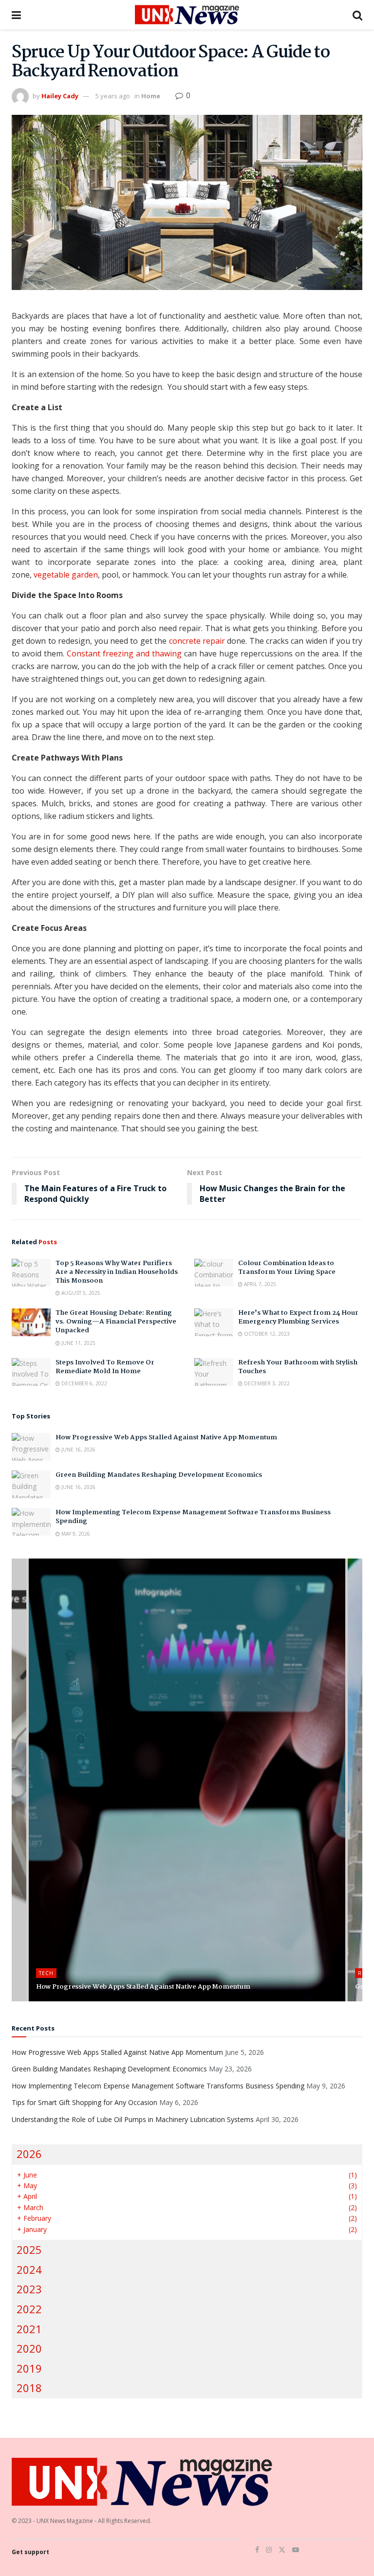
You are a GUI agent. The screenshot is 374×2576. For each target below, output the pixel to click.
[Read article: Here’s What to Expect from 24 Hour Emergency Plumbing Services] (214, 1322)
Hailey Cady (60, 96)
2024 (29, 2270)
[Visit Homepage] (187, 15)
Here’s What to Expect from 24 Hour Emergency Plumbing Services (298, 1317)
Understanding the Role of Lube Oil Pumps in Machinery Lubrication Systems (133, 2119)
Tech (46, 1973)
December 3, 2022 (266, 1383)
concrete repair (197, 641)
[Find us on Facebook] (257, 2550)
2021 (29, 2329)
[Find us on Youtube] (296, 2550)
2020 (29, 2349)
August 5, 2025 (80, 1293)
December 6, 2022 (84, 1383)
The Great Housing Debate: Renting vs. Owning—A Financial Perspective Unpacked (116, 1322)
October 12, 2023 (266, 1334)
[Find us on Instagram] (269, 2550)
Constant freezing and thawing (124, 653)
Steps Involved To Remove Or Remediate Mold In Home (105, 1367)
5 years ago (113, 96)
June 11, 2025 (78, 1343)
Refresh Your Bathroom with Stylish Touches (298, 1367)
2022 (29, 2309)
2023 (29, 2289)
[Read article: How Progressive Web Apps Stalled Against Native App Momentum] (31, 1447)
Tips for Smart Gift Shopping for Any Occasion (84, 2102)
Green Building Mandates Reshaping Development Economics (159, 1475)
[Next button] (355, 1780)
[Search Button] (357, 15)
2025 (29, 2250)
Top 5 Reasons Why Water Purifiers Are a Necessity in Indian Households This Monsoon (117, 1272)
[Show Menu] (16, 15)
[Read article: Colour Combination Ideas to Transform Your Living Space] (214, 1273)
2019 (29, 2368)
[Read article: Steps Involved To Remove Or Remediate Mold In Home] (31, 1372)
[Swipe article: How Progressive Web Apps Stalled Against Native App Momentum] (187, 1780)
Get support (30, 2552)
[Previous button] (19, 1780)
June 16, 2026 (78, 1450)
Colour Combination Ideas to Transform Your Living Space (287, 1268)
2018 (29, 2388)
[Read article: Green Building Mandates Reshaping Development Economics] (31, 1484)
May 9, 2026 (75, 1534)
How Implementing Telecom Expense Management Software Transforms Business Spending (193, 1517)
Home (151, 96)
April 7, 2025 (259, 1284)
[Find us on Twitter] (282, 2550)
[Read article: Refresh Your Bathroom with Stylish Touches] (214, 1372)
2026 (29, 2154)
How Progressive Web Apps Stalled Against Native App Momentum (166, 1437)
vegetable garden (66, 575)
